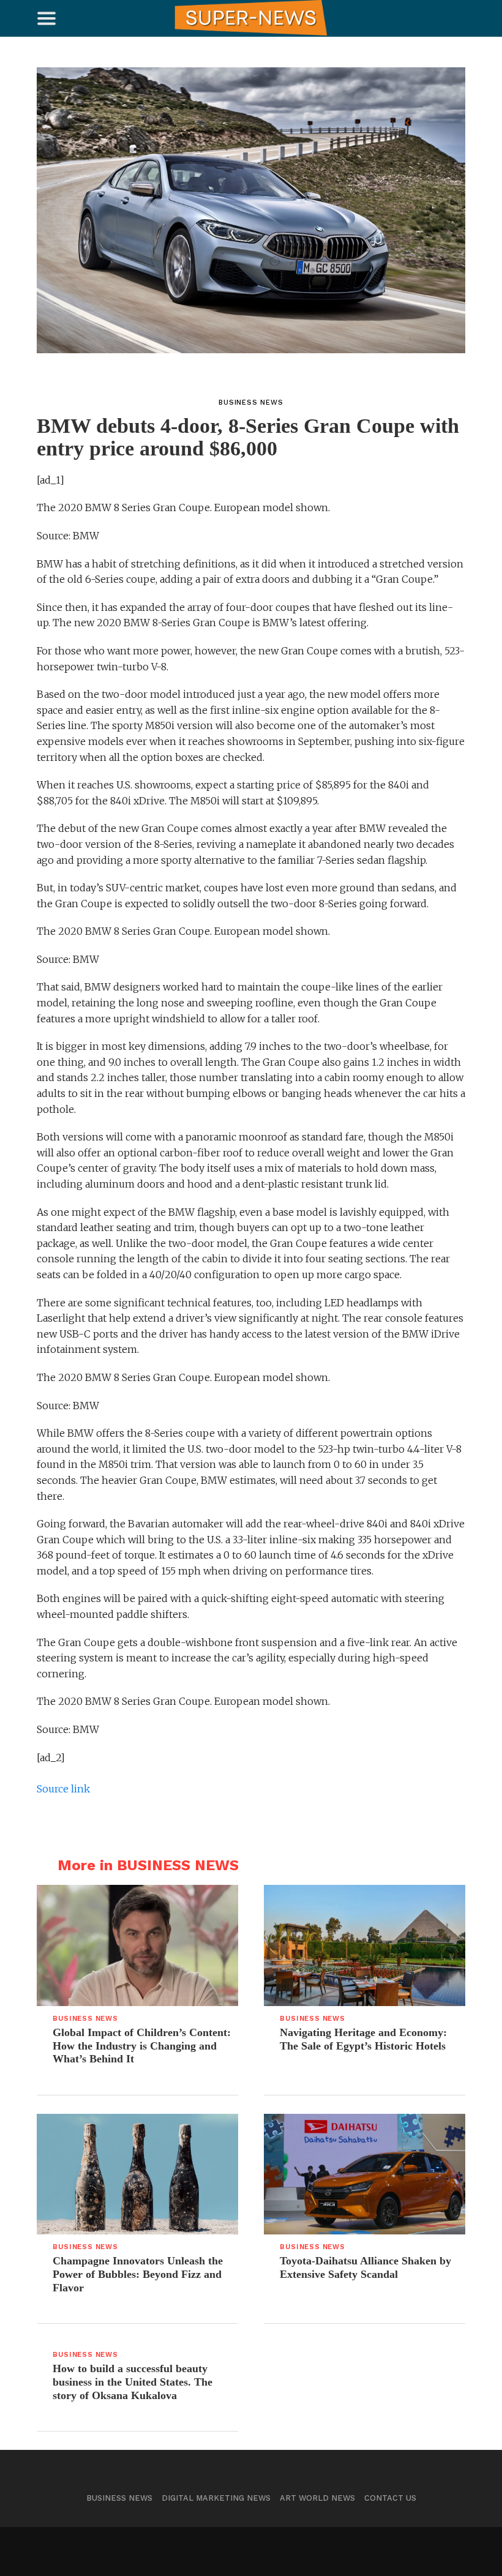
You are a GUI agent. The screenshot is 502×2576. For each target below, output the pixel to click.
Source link (63, 1789)
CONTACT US (390, 2498)
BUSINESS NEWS (119, 2498)
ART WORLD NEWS (317, 2498)
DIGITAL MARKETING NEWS (216, 2498)
